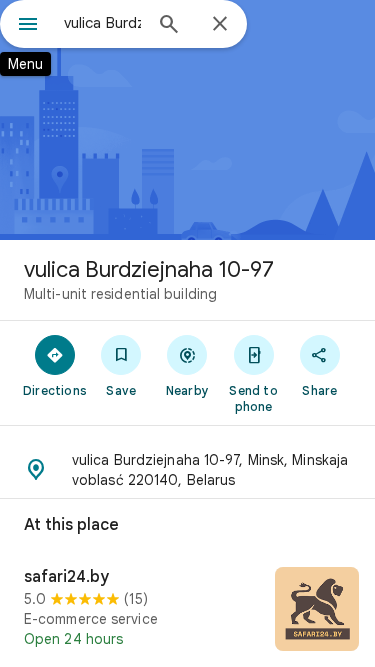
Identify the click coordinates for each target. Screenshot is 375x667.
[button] (187, 470)
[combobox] (102, 23)
